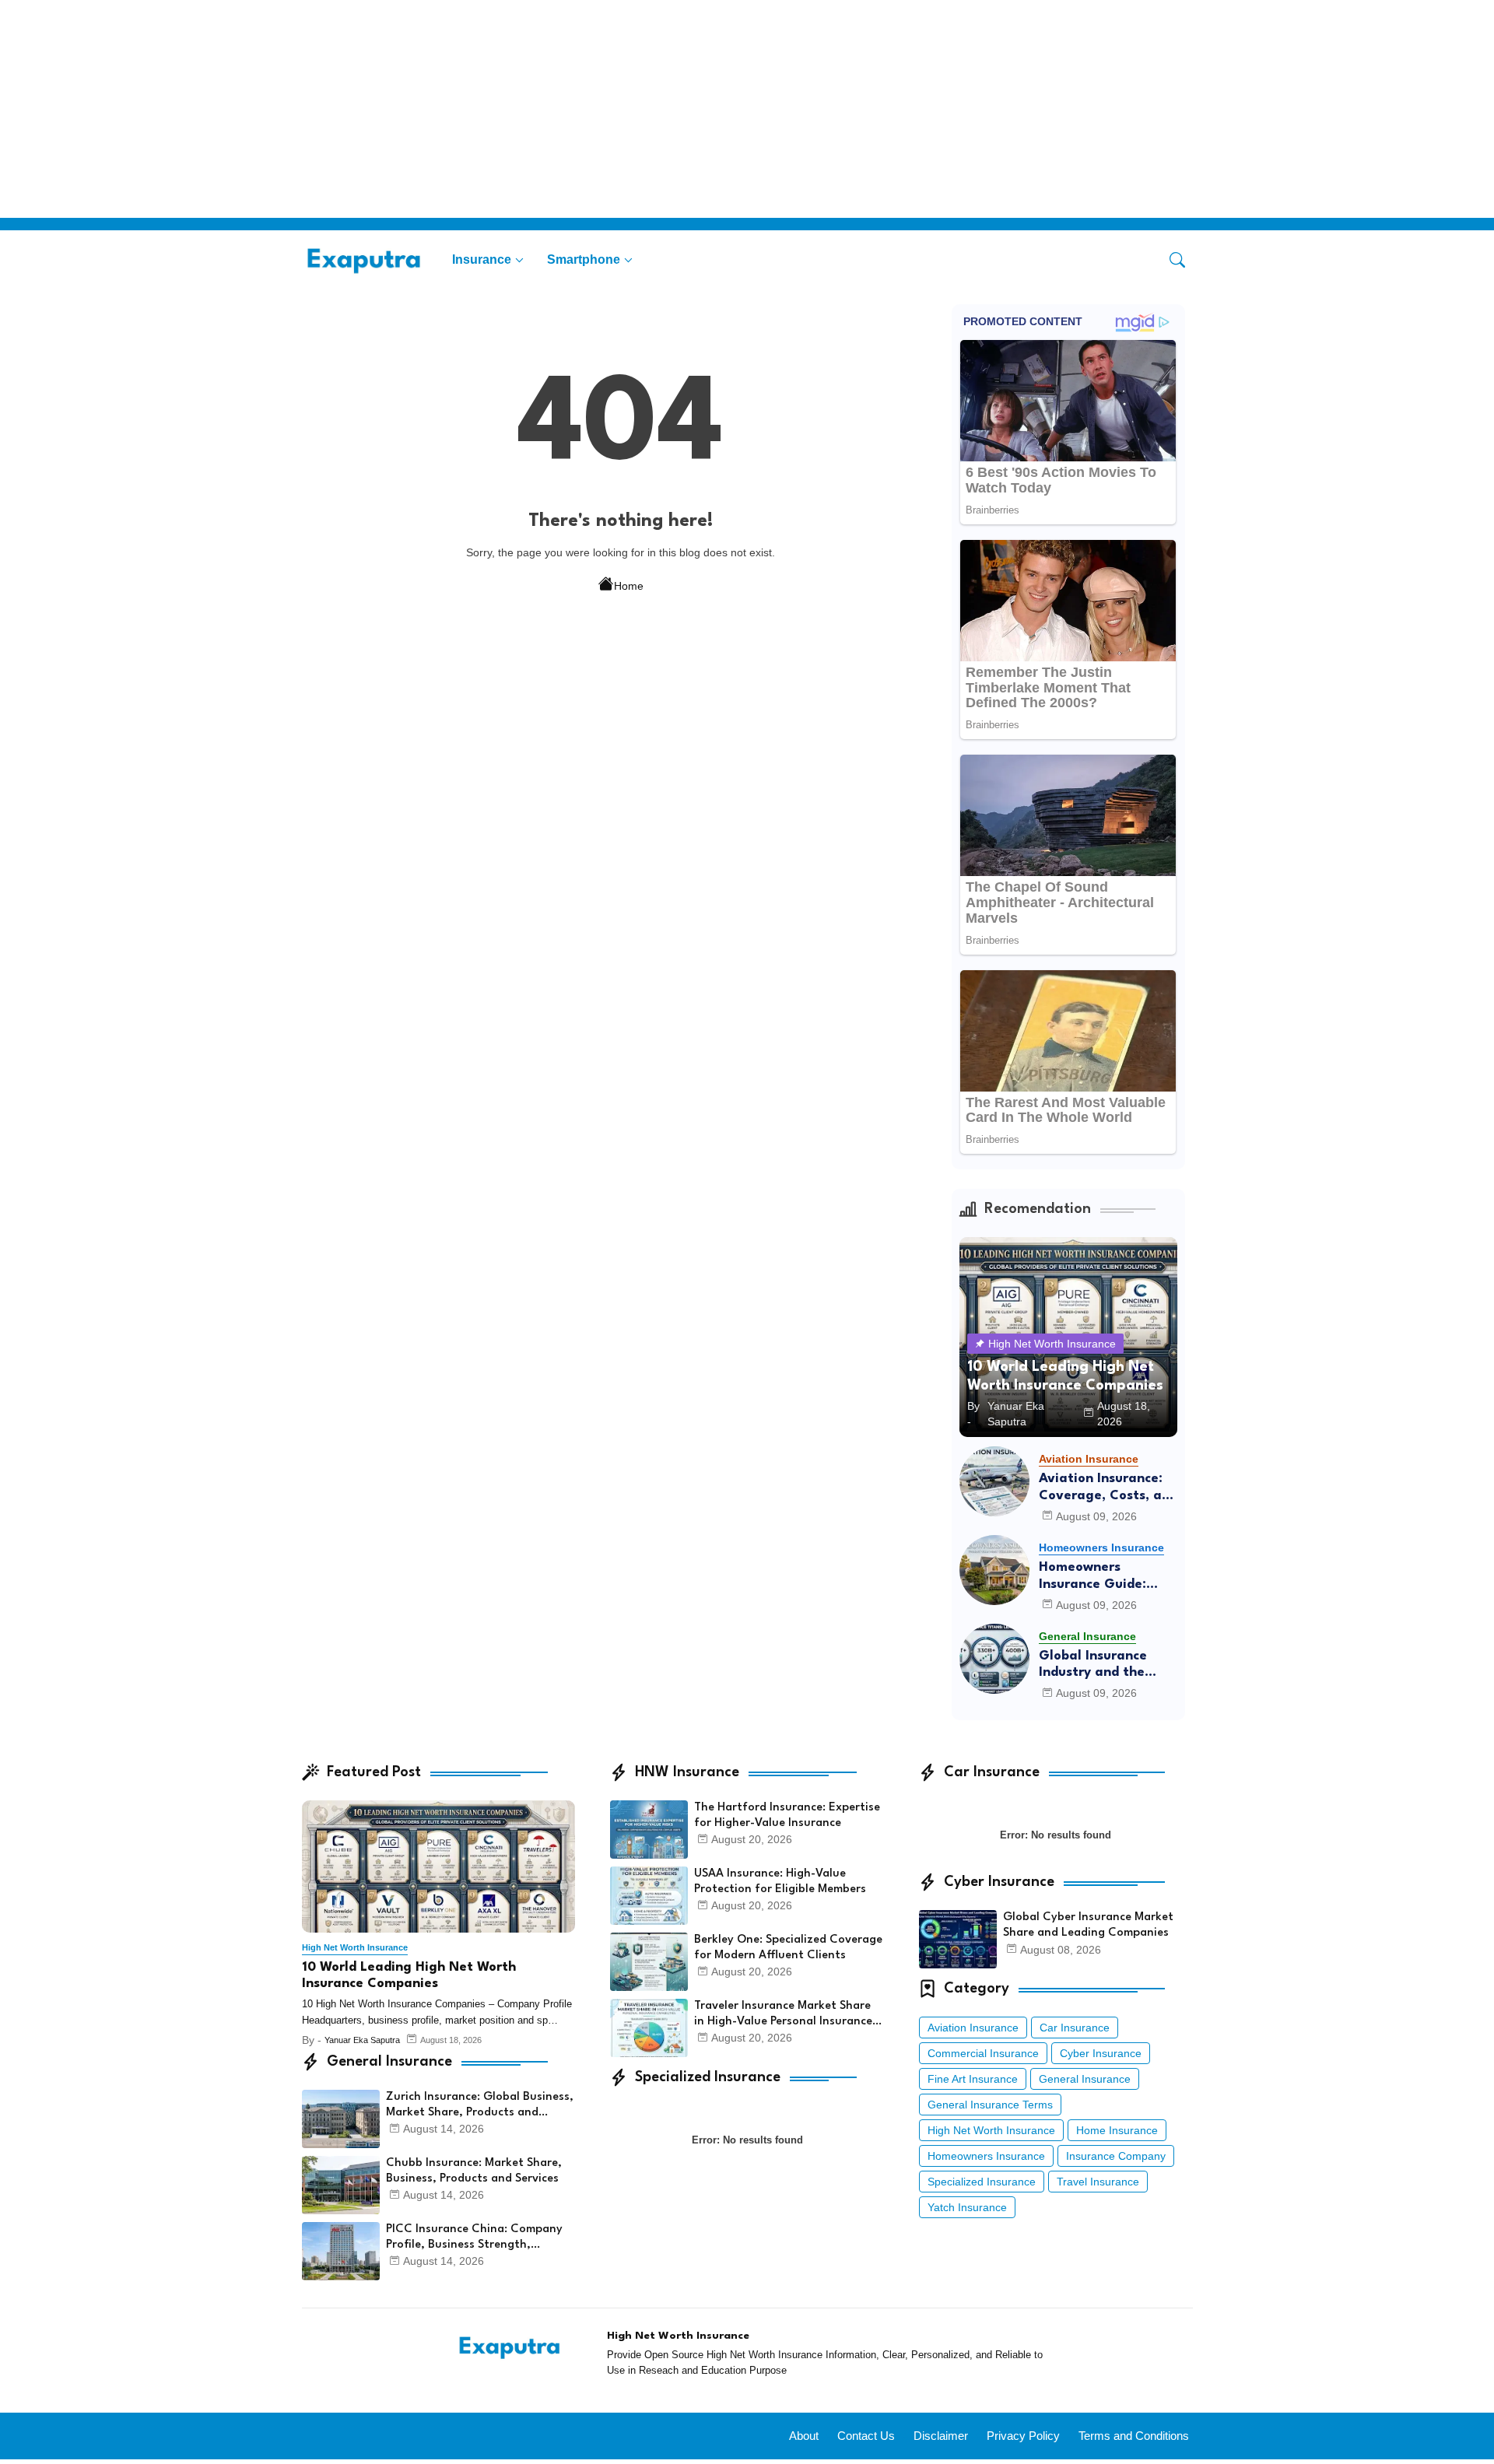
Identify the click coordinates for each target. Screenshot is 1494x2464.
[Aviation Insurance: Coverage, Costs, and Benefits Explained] (994, 1481)
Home (629, 586)
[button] (1177, 260)
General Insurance (1085, 2079)
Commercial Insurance (983, 2053)
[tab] (488, 259)
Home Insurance (1117, 2130)
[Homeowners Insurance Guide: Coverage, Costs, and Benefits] (994, 1570)
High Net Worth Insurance (991, 2130)
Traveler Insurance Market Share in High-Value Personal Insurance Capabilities (783, 2015)
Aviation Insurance (973, 2028)
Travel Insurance (1098, 2182)
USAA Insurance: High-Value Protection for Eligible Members (780, 1882)
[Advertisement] (467, 109)
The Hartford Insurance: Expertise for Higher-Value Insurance (787, 1816)
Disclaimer (941, 2436)
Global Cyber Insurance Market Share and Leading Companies (1088, 1925)
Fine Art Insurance (973, 2079)
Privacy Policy (1023, 2436)
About (804, 2436)
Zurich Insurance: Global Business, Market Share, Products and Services (480, 2106)
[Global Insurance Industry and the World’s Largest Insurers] (994, 1659)
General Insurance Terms (990, 2105)
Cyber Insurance (1101, 2053)
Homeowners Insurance (986, 2156)
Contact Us (866, 2436)
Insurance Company (1116, 2156)
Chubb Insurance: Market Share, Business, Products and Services (474, 2171)
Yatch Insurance (967, 2207)
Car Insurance (1075, 2028)
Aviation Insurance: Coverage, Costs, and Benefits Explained (1108, 1488)
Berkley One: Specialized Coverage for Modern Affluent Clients (788, 1948)
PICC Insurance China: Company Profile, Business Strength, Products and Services (474, 2238)
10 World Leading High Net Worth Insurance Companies (409, 1976)
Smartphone (584, 259)
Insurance (482, 259)
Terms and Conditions (1134, 2436)
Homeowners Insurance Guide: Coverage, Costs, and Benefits (1108, 1577)
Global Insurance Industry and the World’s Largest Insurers (1093, 1665)
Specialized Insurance (982, 2182)
